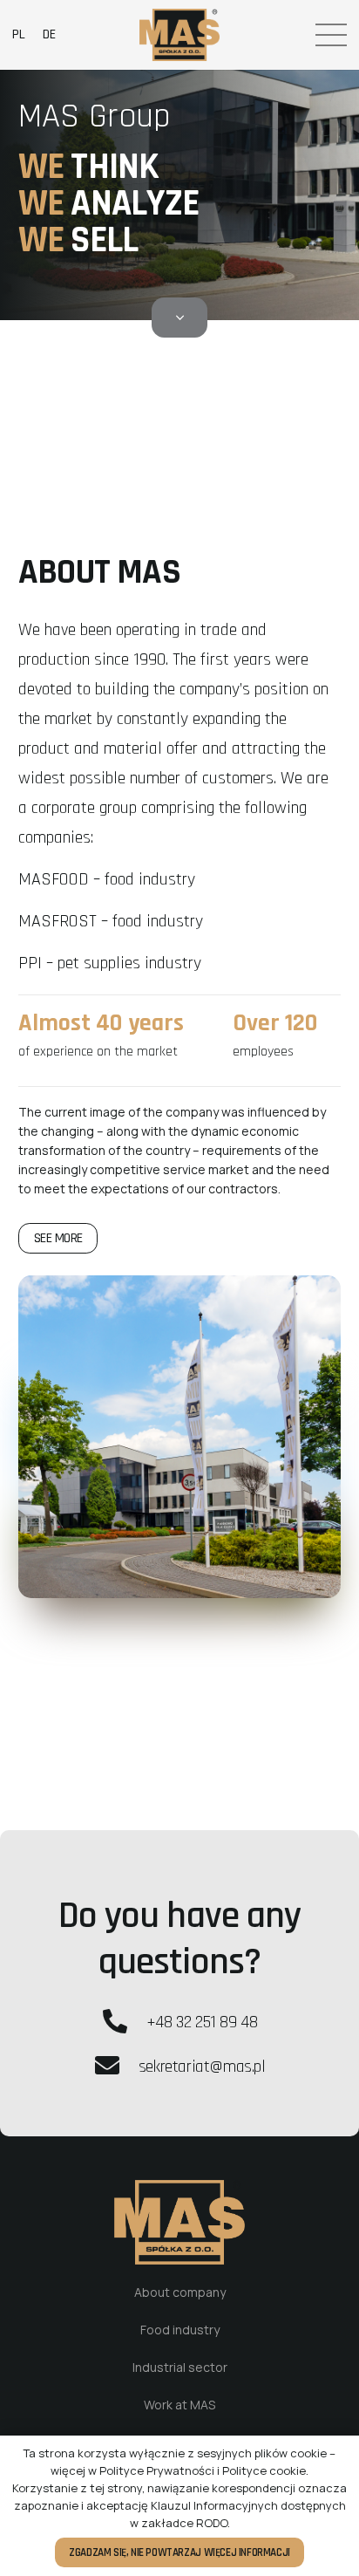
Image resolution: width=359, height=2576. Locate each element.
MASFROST (58, 921)
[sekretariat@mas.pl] (115, 2067)
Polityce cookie (264, 2470)
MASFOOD (54, 879)
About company (180, 2292)
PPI (30, 963)
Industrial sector (180, 2367)
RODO (212, 2523)
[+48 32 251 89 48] (124, 2022)
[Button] (180, 318)
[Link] (180, 35)
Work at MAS (179, 2405)
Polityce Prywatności (157, 2470)
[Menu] (331, 35)
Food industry (180, 2330)
